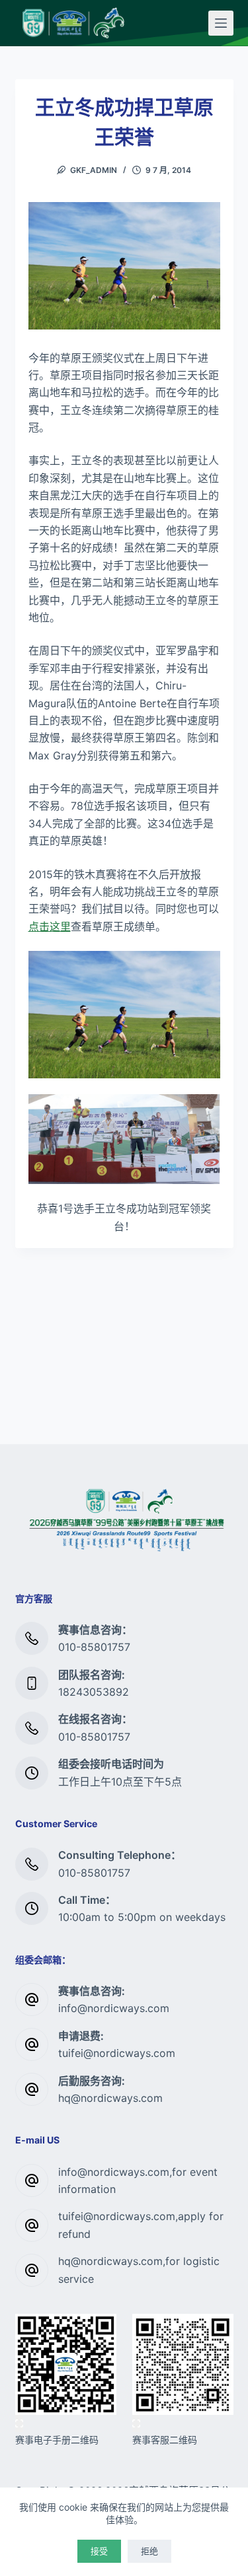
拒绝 (149, 2551)
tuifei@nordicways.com (117, 2053)
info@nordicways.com (114, 2008)
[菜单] (221, 23)
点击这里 (50, 926)
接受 (99, 2551)
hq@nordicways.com (110, 2098)
